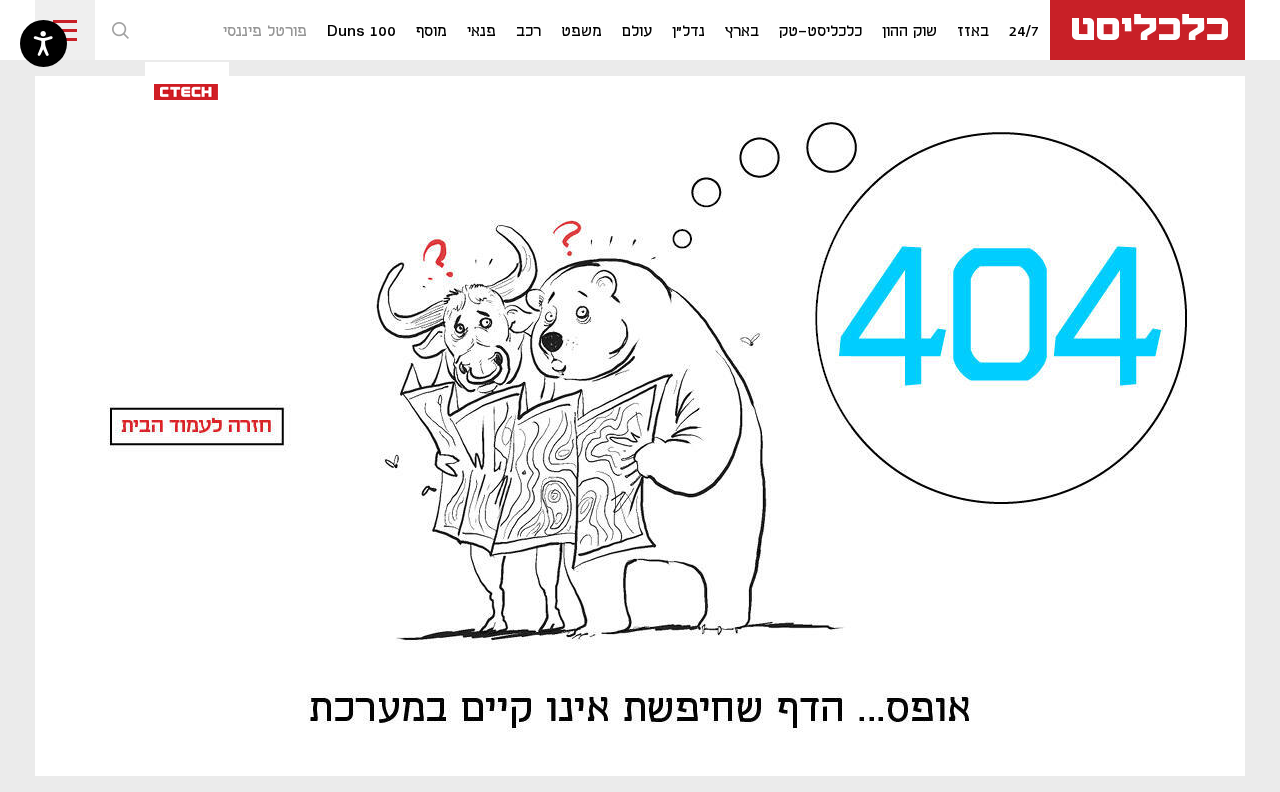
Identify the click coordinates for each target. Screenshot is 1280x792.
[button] (120, 30)
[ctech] (187, 90)
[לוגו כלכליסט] (1147, 30)
